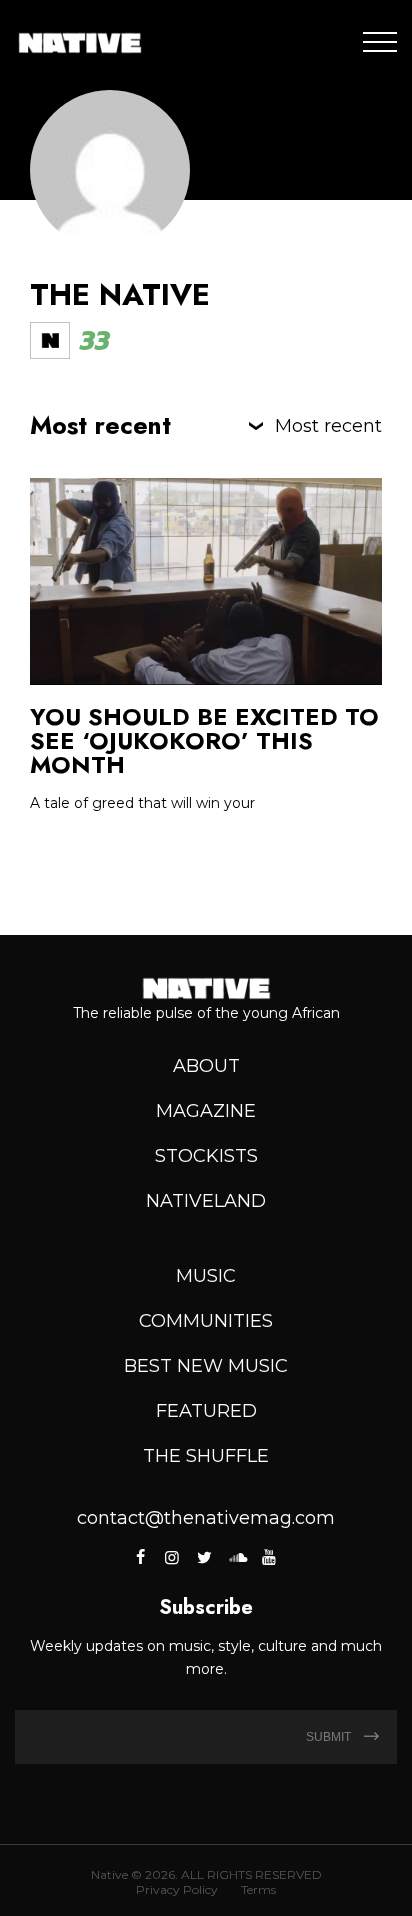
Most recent (328, 426)
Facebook (141, 1557)
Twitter (204, 1557)
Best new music (206, 1366)
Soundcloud (236, 1557)
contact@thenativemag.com (206, 1518)
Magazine (206, 1111)
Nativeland (206, 1201)
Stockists (206, 1156)
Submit (330, 1737)
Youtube (269, 1557)
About (206, 1066)
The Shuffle (206, 1456)
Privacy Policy (177, 1889)
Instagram (172, 1557)
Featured (206, 1411)
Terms (258, 1889)
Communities (206, 1321)
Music (206, 1276)
